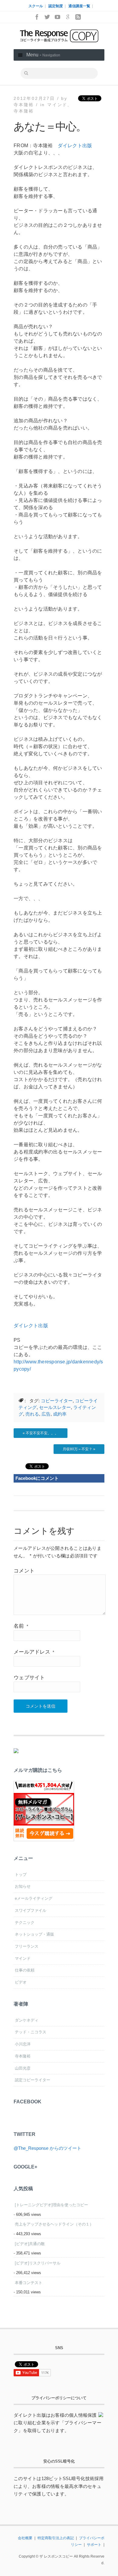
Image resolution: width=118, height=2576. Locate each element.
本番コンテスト (29, 2283)
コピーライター (57, 1401)
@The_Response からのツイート (48, 2148)
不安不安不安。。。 (42, 1433)
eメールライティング (34, 1898)
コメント (24, 1571)
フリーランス (27, 1946)
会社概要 (25, 2538)
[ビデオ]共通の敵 (30, 2244)
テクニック (25, 1922)
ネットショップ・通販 (34, 1934)
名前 (21, 1626)
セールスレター (55, 1407)
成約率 (60, 1414)
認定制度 (56, 6)
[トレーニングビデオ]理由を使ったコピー (51, 2205)
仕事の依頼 (25, 1970)
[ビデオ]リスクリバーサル (38, 2263)
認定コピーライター (33, 2080)
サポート (94, 2545)
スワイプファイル (31, 1910)
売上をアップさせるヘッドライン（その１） (54, 2224)
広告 (46, 1414)
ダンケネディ (27, 2020)
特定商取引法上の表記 (56, 2538)
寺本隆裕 (24, 111)
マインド (57, 105)
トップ (21, 1875)
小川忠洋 (23, 2044)
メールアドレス (34, 1652)
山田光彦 (23, 2068)
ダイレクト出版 (75, 146)
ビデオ (21, 1982)
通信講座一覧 (79, 6)
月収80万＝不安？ (77, 1449)
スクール (36, 6)
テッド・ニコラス (31, 2032)
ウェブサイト (29, 1678)
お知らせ (23, 1886)
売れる (32, 1414)
